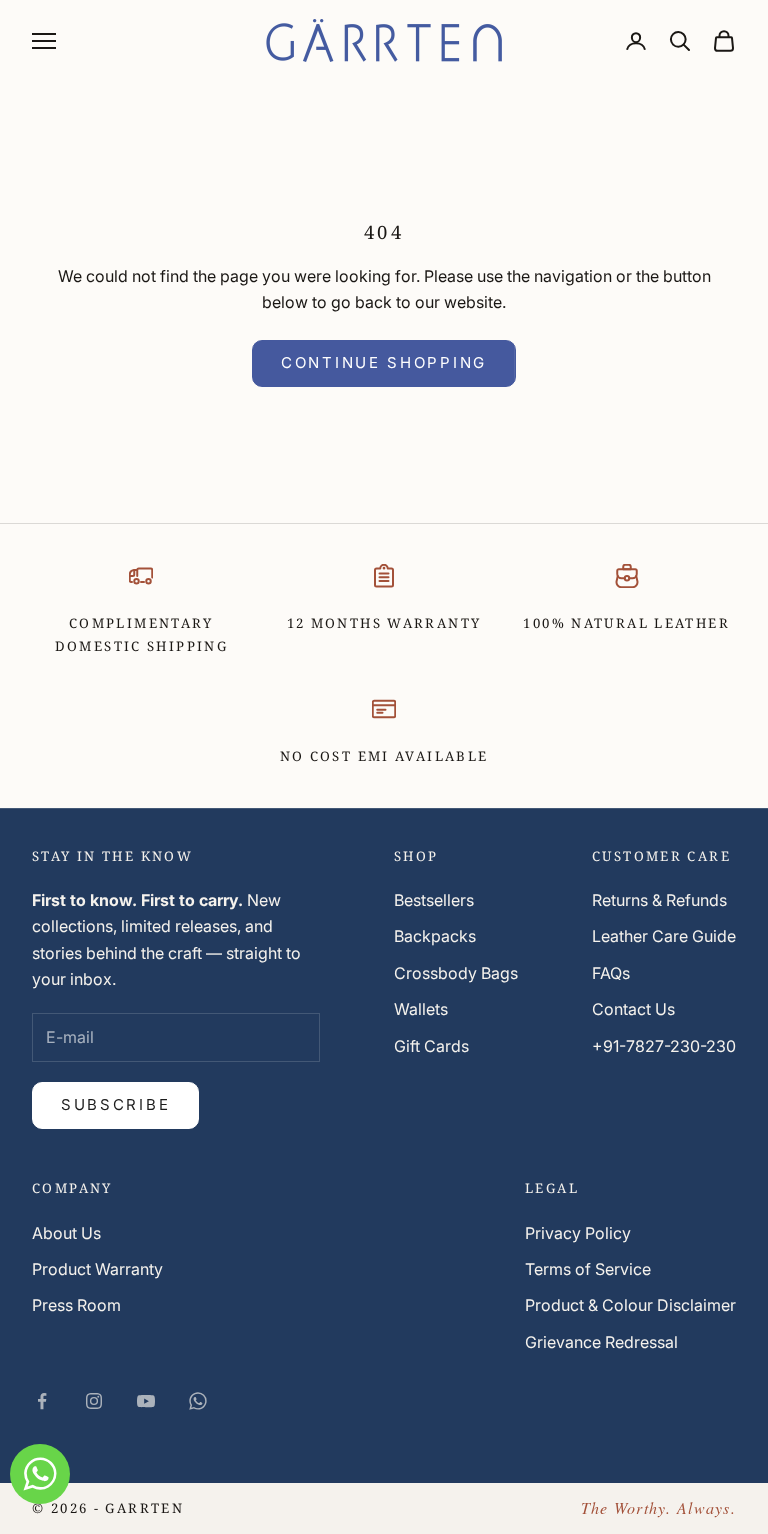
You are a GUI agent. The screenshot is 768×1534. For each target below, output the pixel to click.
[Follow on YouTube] (146, 1401)
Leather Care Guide (664, 936)
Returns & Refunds (659, 900)
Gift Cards (431, 1046)
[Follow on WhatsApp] (198, 1401)
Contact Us (633, 1009)
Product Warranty (97, 1269)
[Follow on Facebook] (42, 1401)
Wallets (421, 1009)
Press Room (76, 1305)
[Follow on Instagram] (94, 1401)
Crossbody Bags (456, 973)
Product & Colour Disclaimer (630, 1305)
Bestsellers (434, 900)
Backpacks (435, 936)
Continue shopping (384, 362)
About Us (66, 1233)
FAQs (611, 973)
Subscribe (115, 1104)
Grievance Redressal (601, 1342)
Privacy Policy (578, 1233)
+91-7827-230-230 (664, 1046)
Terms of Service (588, 1269)
